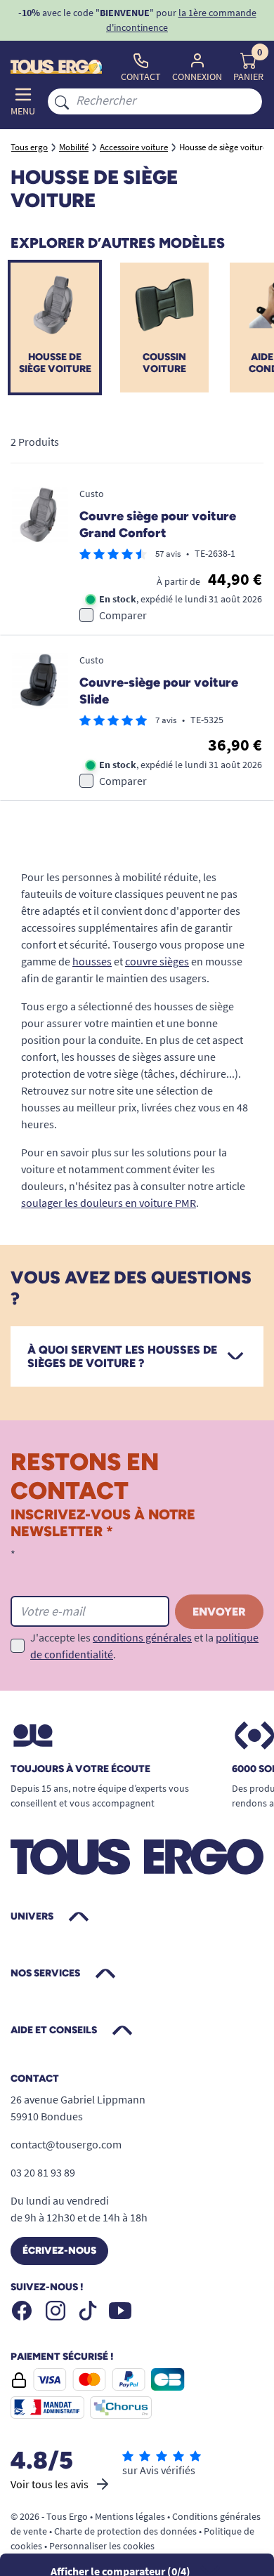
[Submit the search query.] (62, 101)
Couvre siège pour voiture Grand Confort (158, 525)
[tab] (137, 1356)
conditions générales (142, 1637)
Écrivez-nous (59, 2251)
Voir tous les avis (50, 2484)
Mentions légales (130, 2516)
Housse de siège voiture (55, 363)
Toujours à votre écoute (80, 1769)
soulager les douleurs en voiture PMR (109, 1203)
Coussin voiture (164, 363)
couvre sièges (157, 961)
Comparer (123, 615)
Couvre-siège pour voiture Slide (159, 691)
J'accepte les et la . (144, 1646)
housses (92, 961)
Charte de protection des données (125, 2531)
